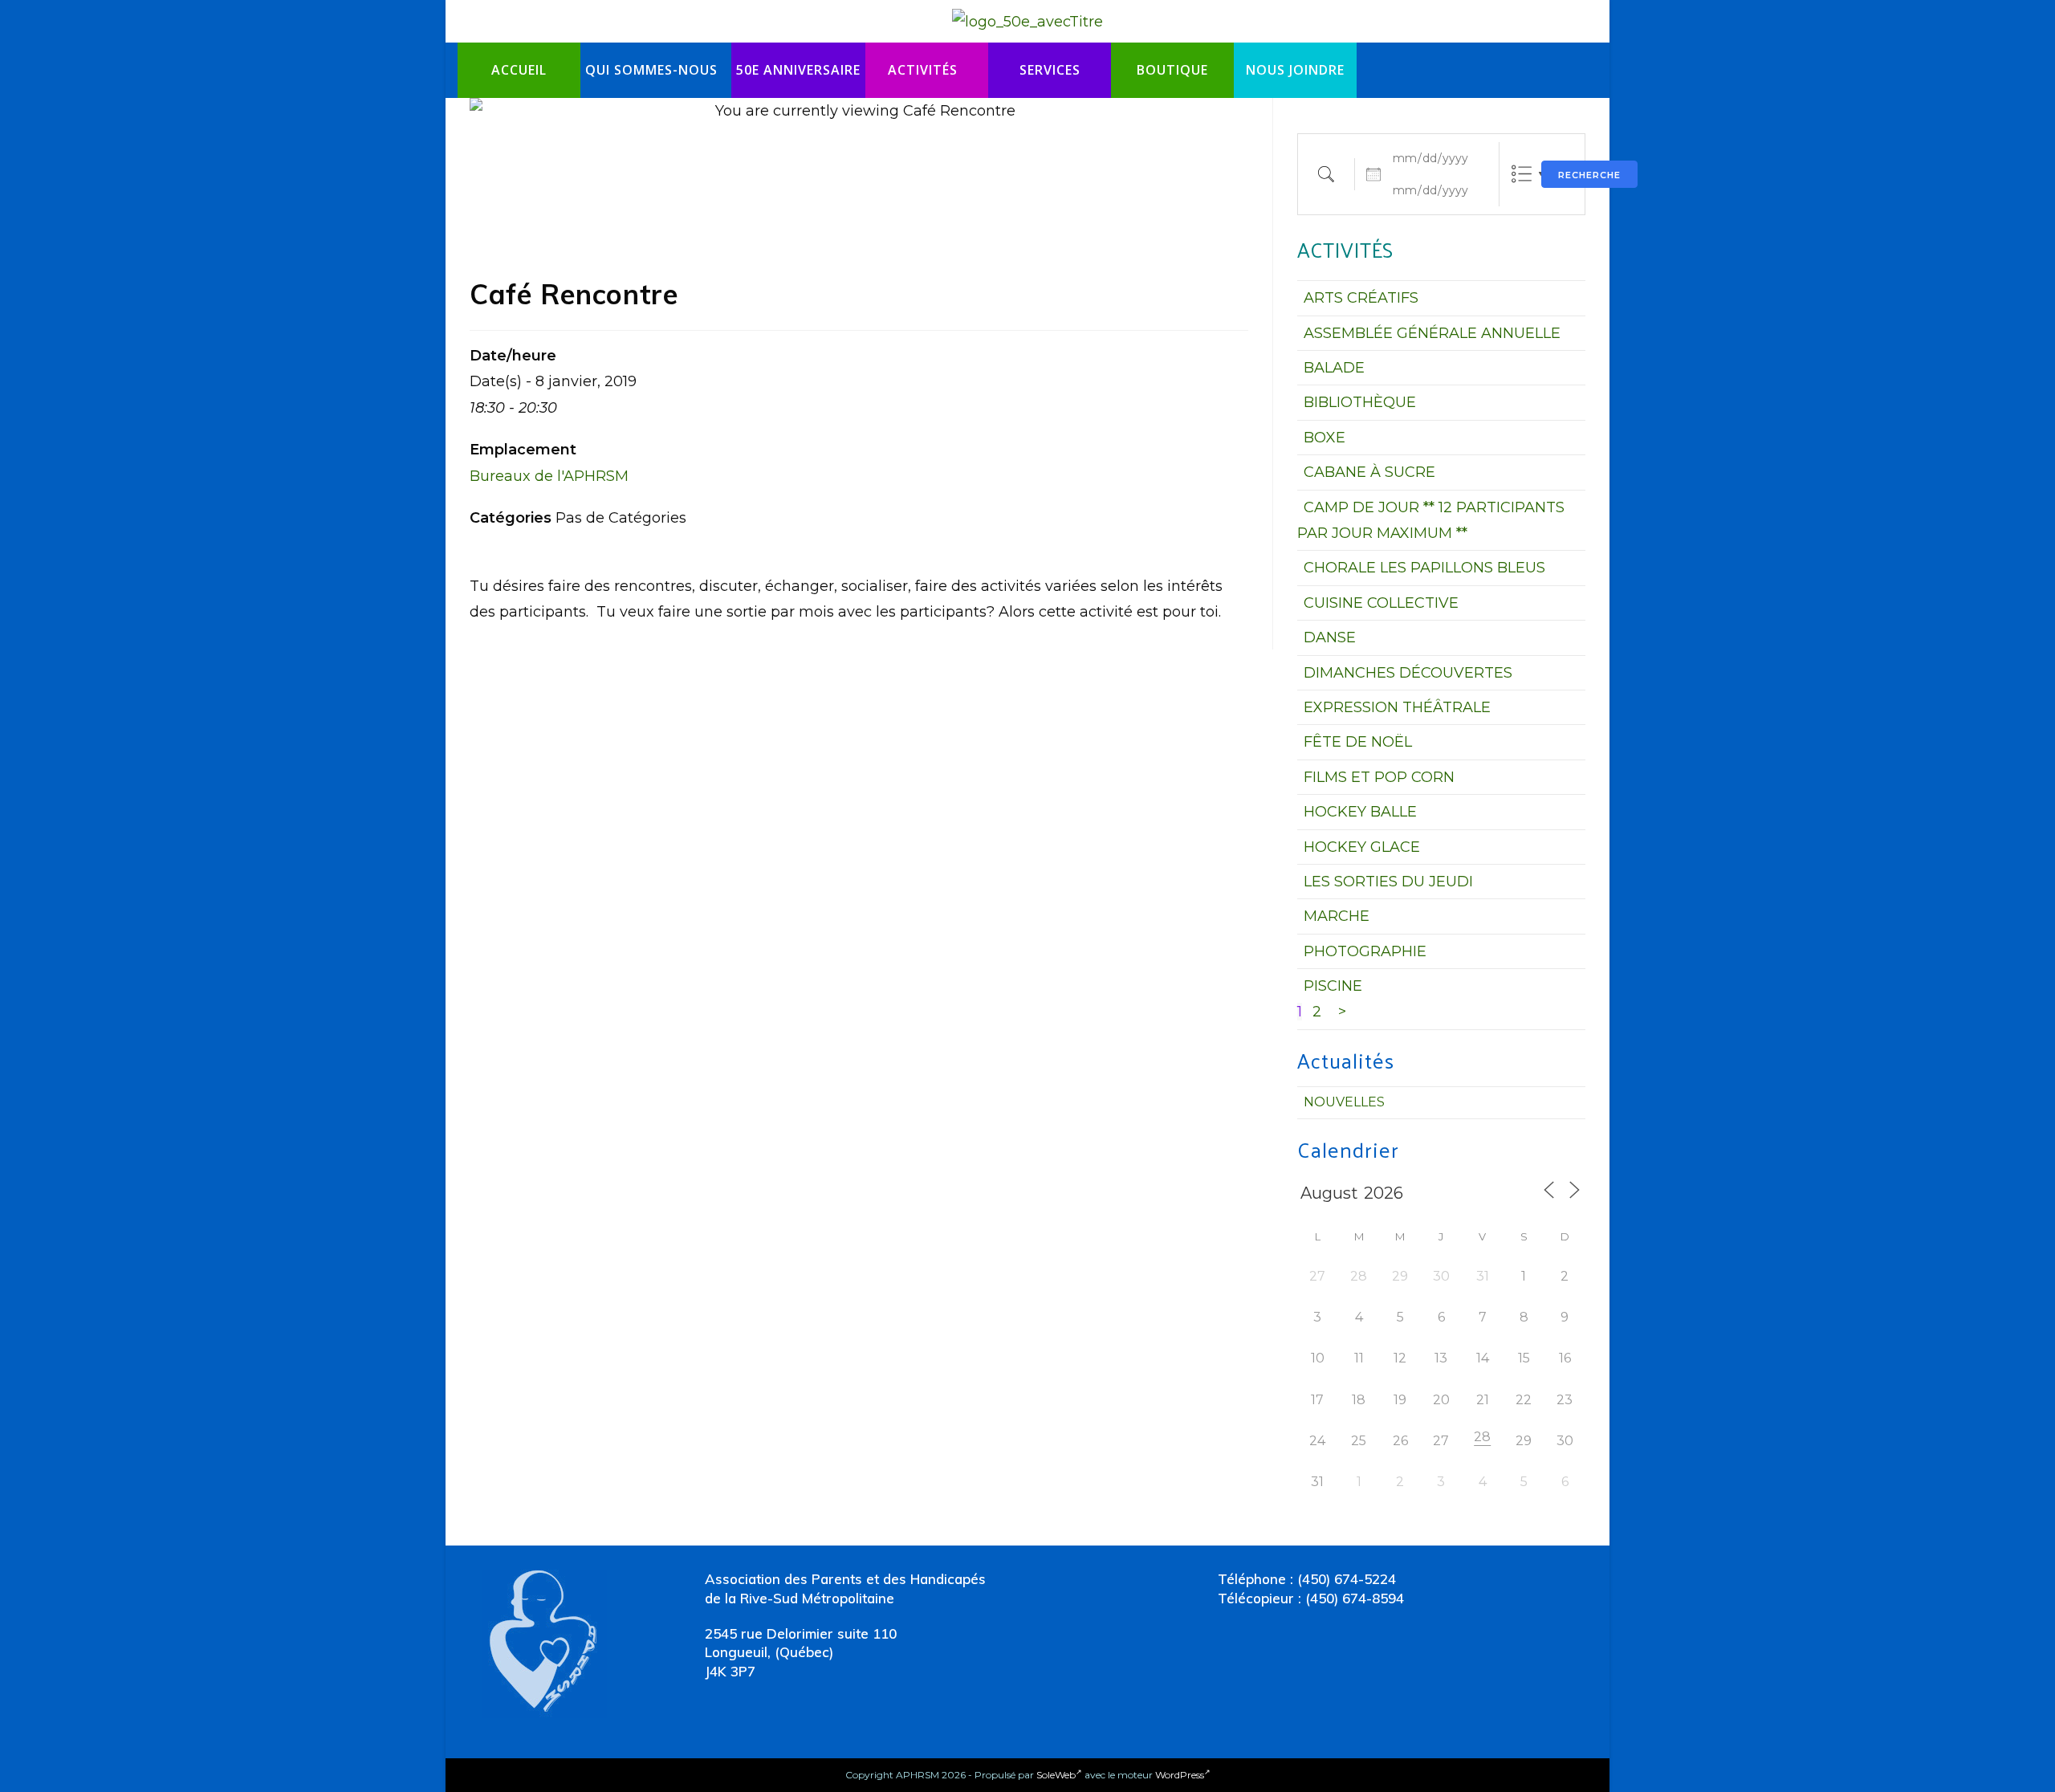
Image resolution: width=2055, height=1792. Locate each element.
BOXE (1325, 438)
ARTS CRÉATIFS (1361, 298)
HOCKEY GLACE (1362, 847)
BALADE (1334, 368)
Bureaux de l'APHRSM (549, 476)
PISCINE (1333, 986)
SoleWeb (1056, 1775)
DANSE (1330, 637)
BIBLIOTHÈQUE (1360, 402)
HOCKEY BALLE (1360, 812)
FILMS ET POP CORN (1379, 777)
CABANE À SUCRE (1369, 472)
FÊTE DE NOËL (1358, 742)
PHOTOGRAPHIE (1365, 951)
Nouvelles (1344, 1102)
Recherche (1589, 175)
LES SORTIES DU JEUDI (1388, 882)
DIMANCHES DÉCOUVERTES (1408, 673)
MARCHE (1337, 916)
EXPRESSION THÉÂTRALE (1397, 707)
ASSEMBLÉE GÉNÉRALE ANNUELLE (1432, 333)
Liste (1522, 174)
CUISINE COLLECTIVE (1381, 603)
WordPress (1180, 1775)
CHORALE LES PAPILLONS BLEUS (1424, 568)
